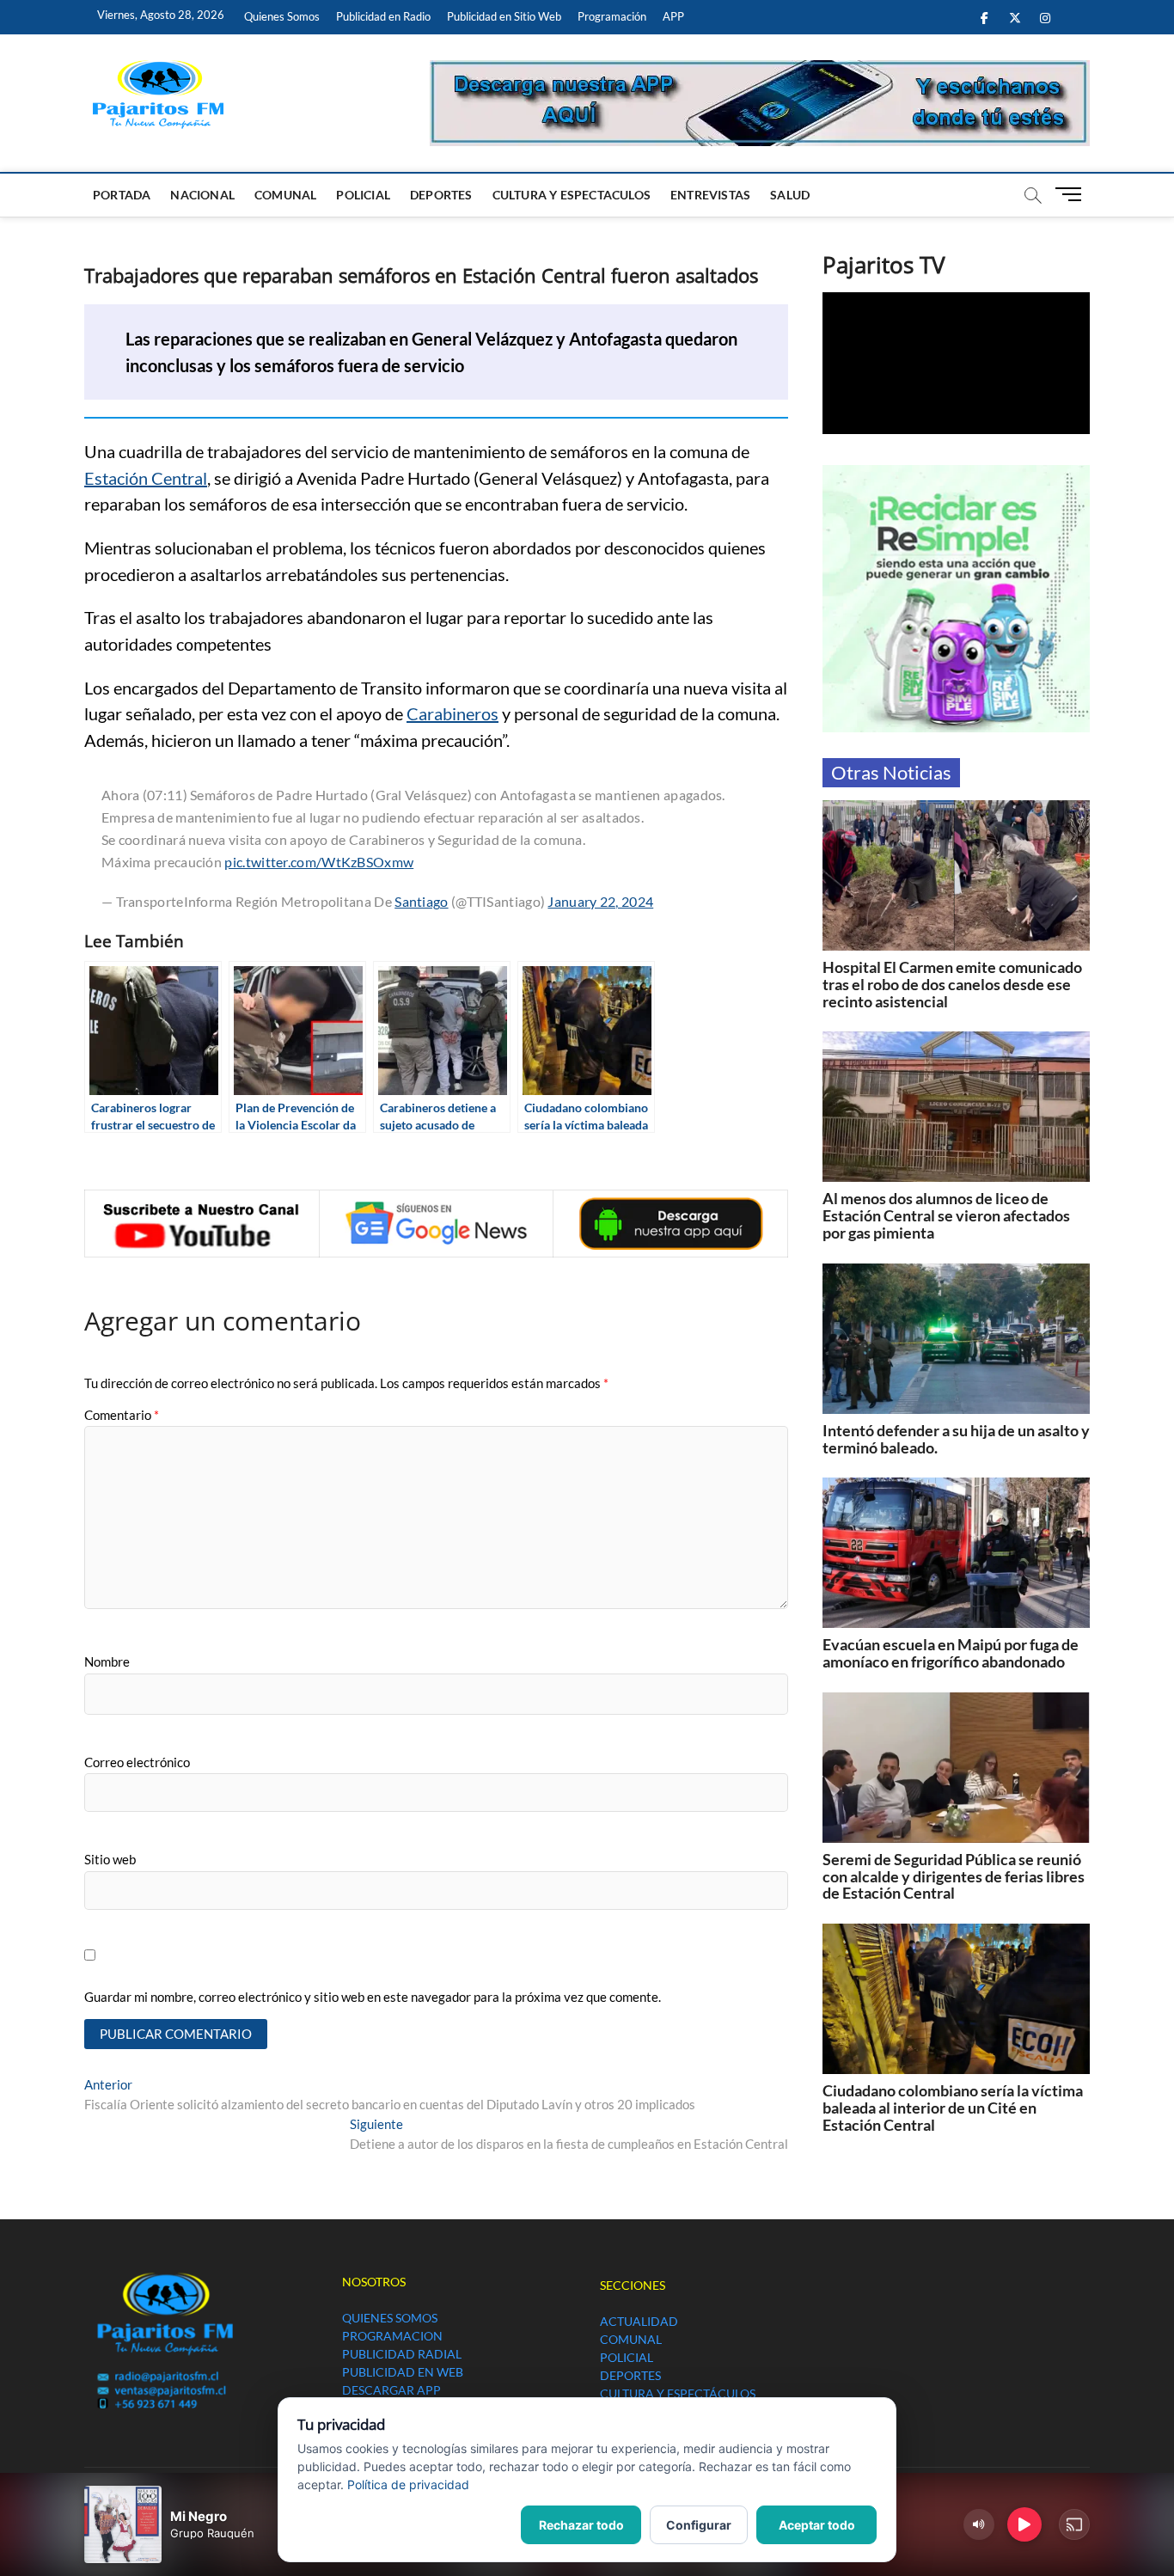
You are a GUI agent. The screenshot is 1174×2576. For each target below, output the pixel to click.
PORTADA (122, 195)
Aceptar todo (817, 2525)
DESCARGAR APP (391, 2390)
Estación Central (146, 478)
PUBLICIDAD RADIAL (402, 2354)
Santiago (421, 901)
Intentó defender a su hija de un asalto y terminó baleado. (956, 1439)
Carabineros (452, 713)
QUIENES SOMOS (390, 2318)
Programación (612, 16)
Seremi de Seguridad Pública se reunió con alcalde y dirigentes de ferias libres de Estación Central (954, 1876)
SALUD (790, 195)
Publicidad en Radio (383, 16)
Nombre (107, 1661)
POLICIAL (363, 195)
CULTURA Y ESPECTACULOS (572, 195)
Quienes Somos (282, 16)
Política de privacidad (408, 2484)
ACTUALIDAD (639, 2321)
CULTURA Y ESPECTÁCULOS (678, 2393)
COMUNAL (285, 195)
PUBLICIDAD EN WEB (403, 2372)
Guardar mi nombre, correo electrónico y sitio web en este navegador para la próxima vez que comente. (373, 1997)
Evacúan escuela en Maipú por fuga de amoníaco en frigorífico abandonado (951, 1653)
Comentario (122, 1415)
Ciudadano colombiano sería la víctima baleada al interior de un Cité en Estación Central (953, 2108)
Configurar (699, 2525)
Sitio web (110, 1859)
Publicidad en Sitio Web (504, 16)
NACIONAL (202, 195)
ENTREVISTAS (710, 195)
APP (673, 16)
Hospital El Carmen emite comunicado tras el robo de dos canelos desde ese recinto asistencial (952, 984)
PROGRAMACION (392, 2336)
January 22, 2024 (600, 901)
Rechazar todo (581, 2525)
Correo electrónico (137, 1762)
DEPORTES (441, 195)
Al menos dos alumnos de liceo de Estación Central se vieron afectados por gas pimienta (946, 1215)
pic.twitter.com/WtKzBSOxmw (319, 862)
